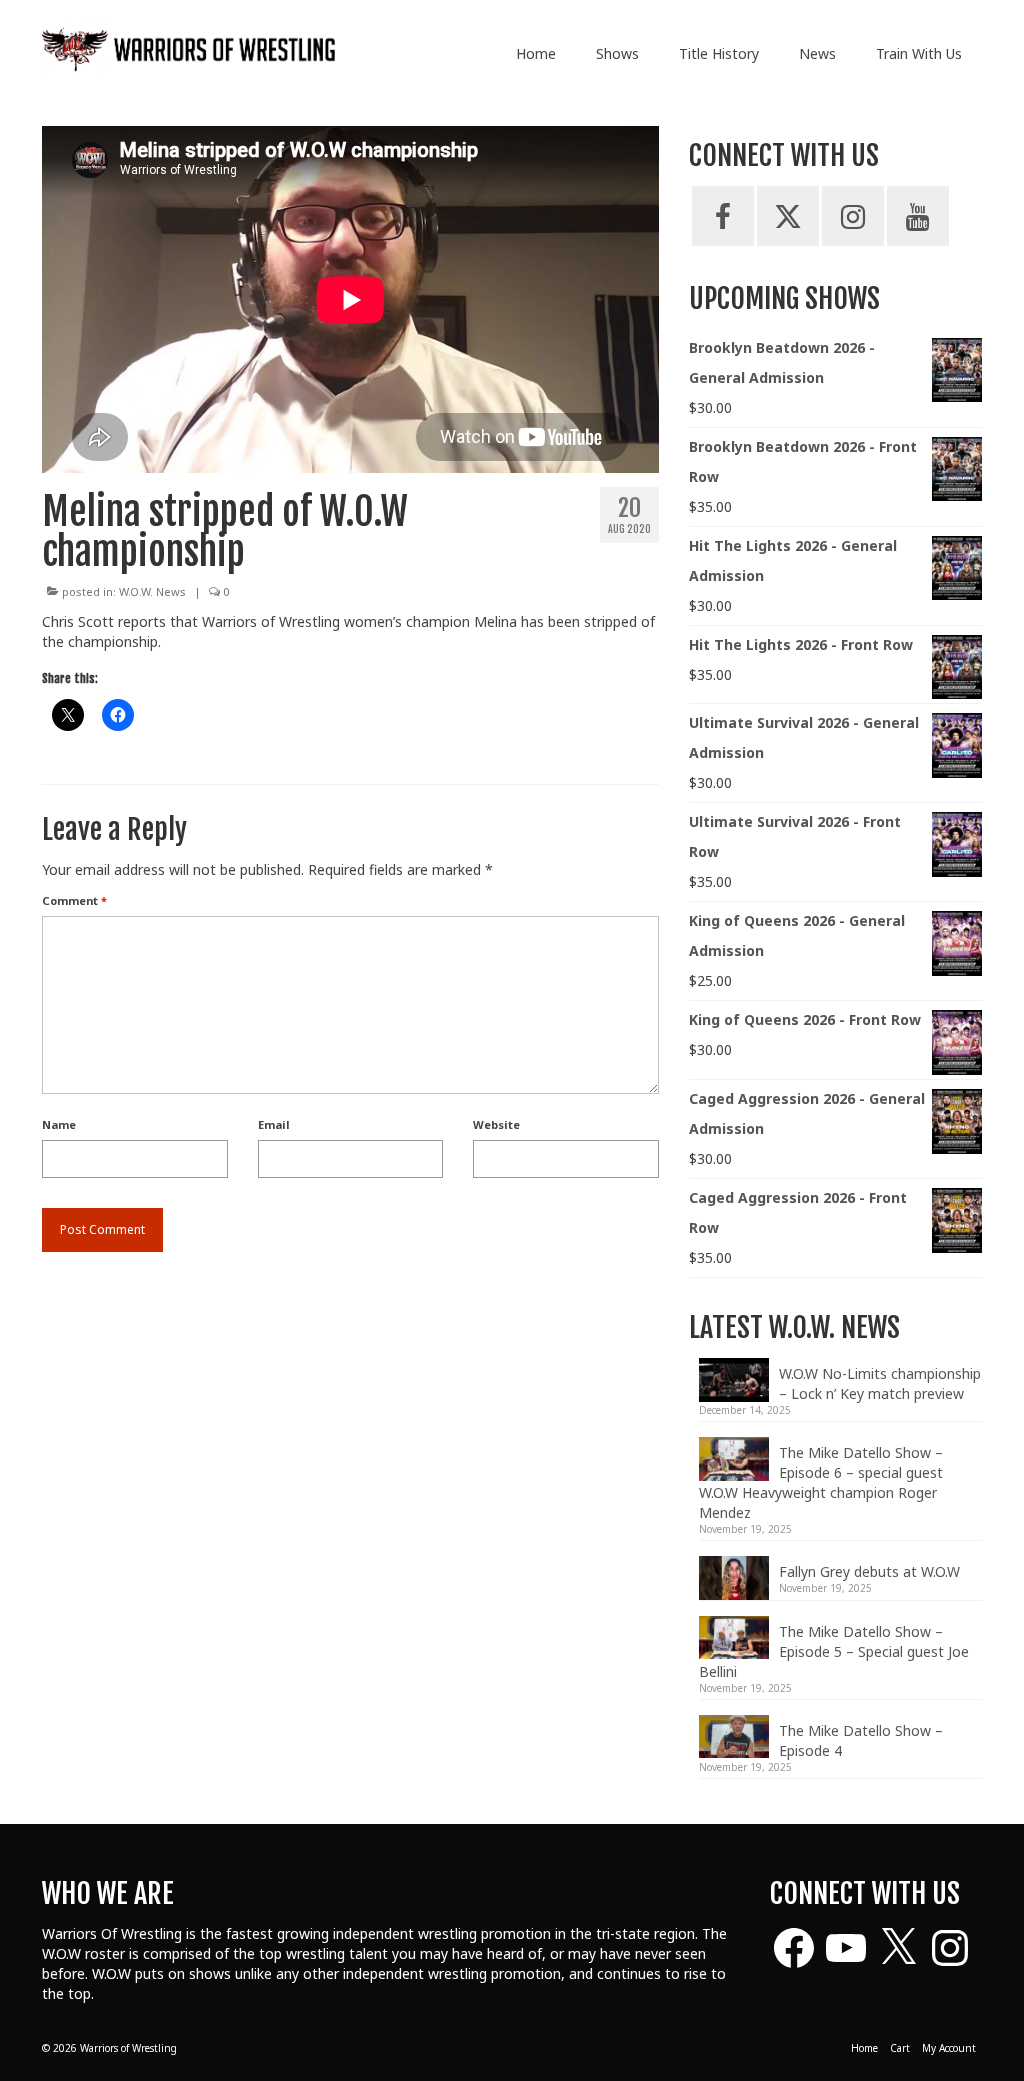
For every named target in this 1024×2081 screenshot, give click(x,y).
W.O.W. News (152, 591)
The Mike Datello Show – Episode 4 (861, 1740)
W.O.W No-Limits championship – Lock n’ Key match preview (880, 1383)
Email (274, 1124)
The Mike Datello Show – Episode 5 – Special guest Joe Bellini (834, 1651)
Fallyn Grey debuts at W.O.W (869, 1571)
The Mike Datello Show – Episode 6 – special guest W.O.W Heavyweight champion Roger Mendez (821, 1482)
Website (496, 1124)
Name (59, 1124)
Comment (74, 900)
